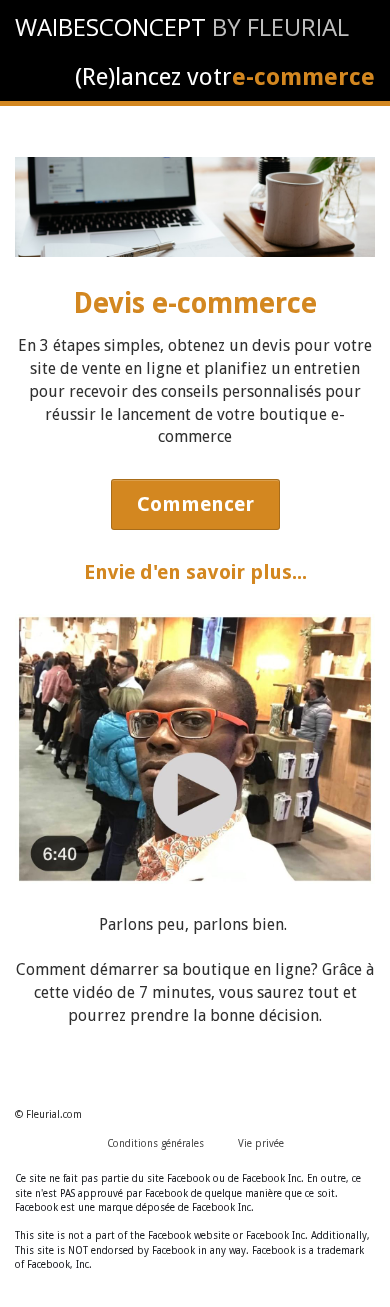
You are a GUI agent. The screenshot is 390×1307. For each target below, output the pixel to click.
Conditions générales (155, 1143)
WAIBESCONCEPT (110, 26)
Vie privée (261, 1143)
